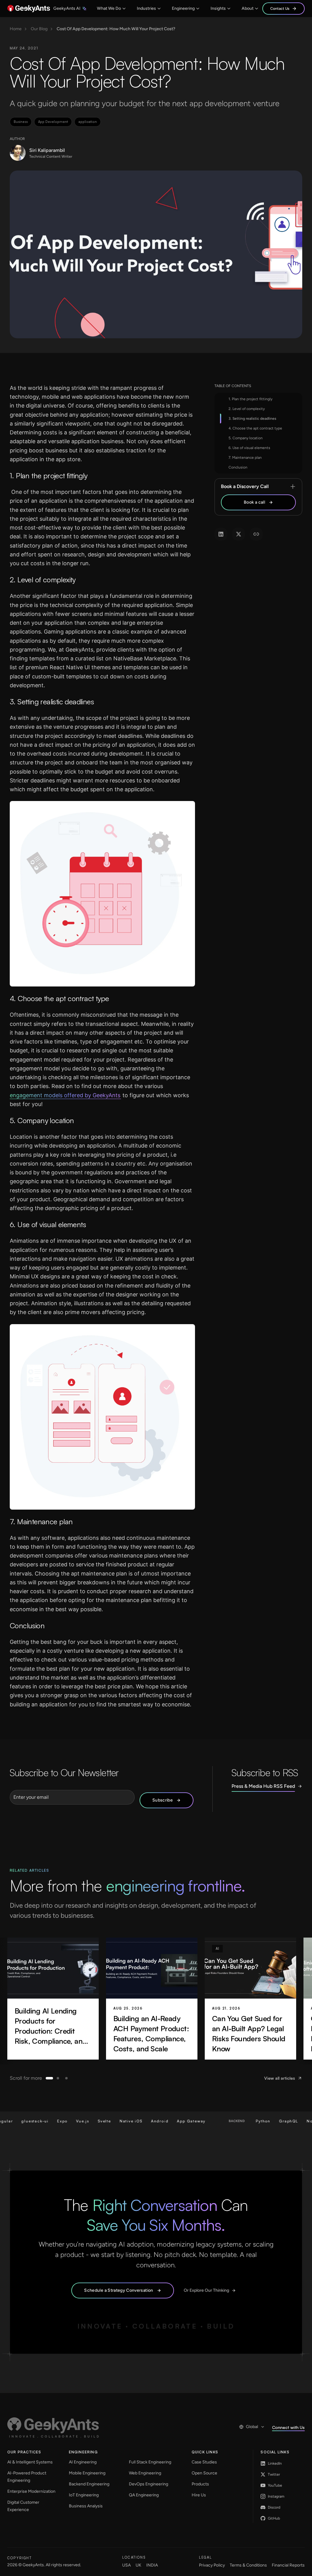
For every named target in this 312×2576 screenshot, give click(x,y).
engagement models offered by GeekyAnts (65, 1095)
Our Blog (39, 29)
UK (138, 2565)
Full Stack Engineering (150, 2462)
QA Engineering (144, 2495)
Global (252, 2427)
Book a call (254, 502)
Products (200, 2484)
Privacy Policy (212, 2565)
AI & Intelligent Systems (30, 2462)
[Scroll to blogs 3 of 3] (66, 2078)
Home (16, 29)
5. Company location (246, 438)
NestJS (267, 2121)
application (88, 122)
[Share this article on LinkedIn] (221, 534)
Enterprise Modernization (31, 2491)
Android (88, 2121)
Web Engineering (145, 2473)
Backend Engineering (89, 2484)
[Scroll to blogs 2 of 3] (58, 2078)
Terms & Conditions (248, 2565)
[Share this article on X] (239, 534)
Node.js (243, 2121)
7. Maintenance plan (245, 458)
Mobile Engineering (87, 2473)
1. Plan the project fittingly (250, 399)
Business (21, 122)
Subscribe (163, 1800)
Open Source (204, 2473)
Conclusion (238, 467)
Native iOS (59, 2121)
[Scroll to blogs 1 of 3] (49, 2078)
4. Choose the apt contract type (255, 428)
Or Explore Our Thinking (206, 2290)
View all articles (280, 2078)
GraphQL (217, 2121)
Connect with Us (288, 2427)
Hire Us (199, 2495)
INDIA (152, 2565)
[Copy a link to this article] (256, 534)
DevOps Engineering (149, 2484)
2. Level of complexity (247, 409)
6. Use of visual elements (249, 448)
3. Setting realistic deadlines (252, 419)
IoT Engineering (84, 2495)
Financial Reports (288, 2565)
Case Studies (204, 2462)
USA (126, 2565)
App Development (53, 122)
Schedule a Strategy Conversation (119, 2290)
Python (191, 2121)
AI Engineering (83, 2462)
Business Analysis (86, 2506)
